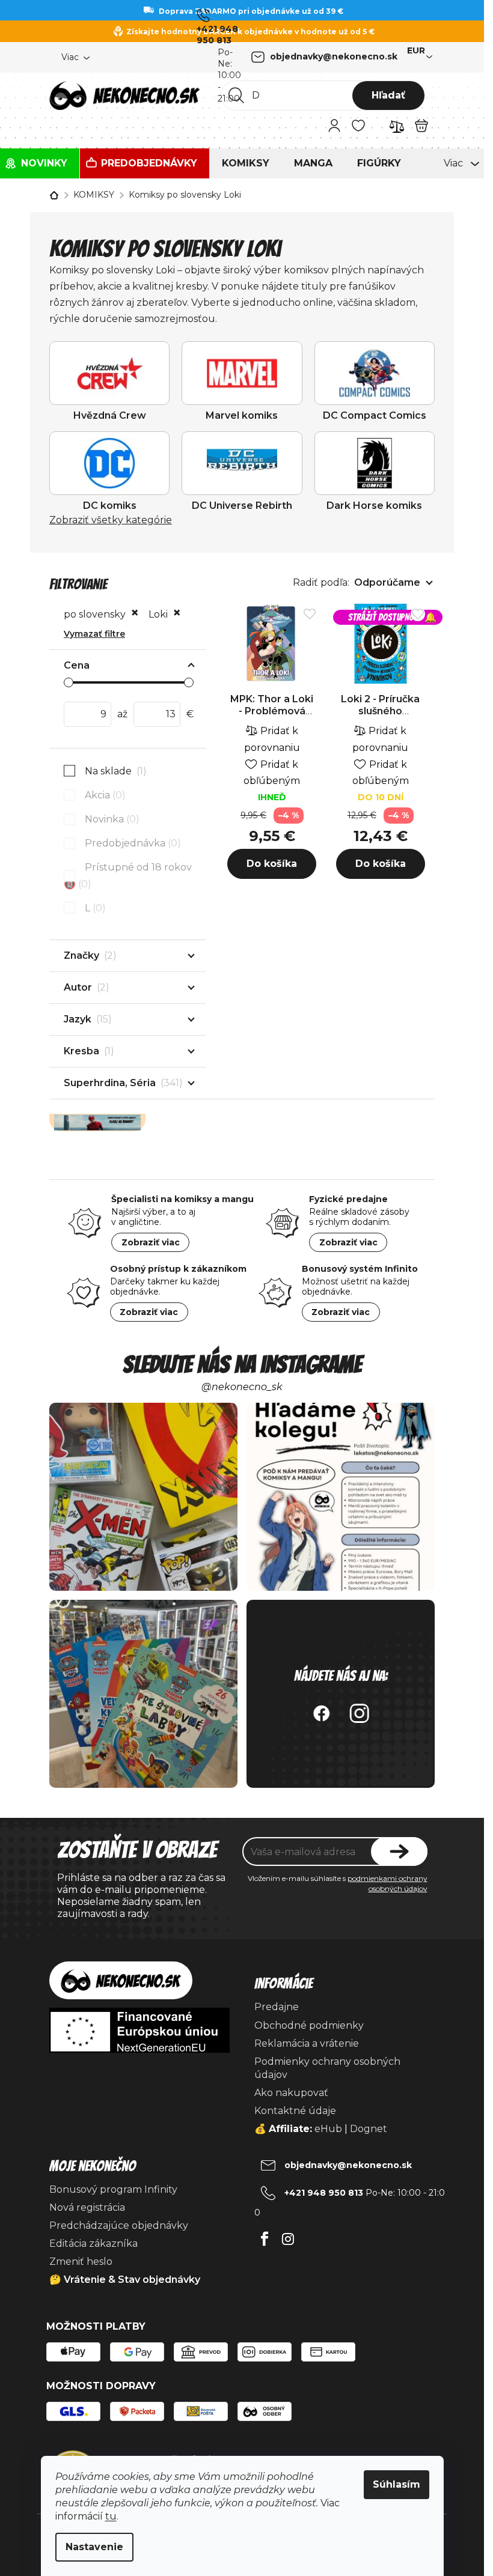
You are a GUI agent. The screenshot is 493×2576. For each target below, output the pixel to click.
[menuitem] (40, 163)
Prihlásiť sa (399, 1851)
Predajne (277, 2007)
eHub (328, 2129)
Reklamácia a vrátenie (307, 2043)
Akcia (103, 795)
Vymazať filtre (94, 634)
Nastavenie (94, 2547)
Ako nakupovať (291, 2093)
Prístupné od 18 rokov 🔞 (128, 875)
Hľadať (388, 95)
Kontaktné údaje (295, 2111)
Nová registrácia (87, 2207)
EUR (416, 50)
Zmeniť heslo (81, 2262)
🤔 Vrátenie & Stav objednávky (125, 2280)
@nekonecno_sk (242, 1387)
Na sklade (114, 771)
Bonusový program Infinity (113, 2189)
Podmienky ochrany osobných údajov (327, 2068)
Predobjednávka (131, 843)
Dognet (369, 2129)
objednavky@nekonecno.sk (334, 56)
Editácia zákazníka (93, 2243)
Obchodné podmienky (309, 2025)
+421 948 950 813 (217, 35)
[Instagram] (288, 2236)
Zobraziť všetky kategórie (111, 520)
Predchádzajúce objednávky (119, 2225)
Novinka (110, 819)
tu (111, 2516)
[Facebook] (265, 2236)
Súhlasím (397, 2484)
